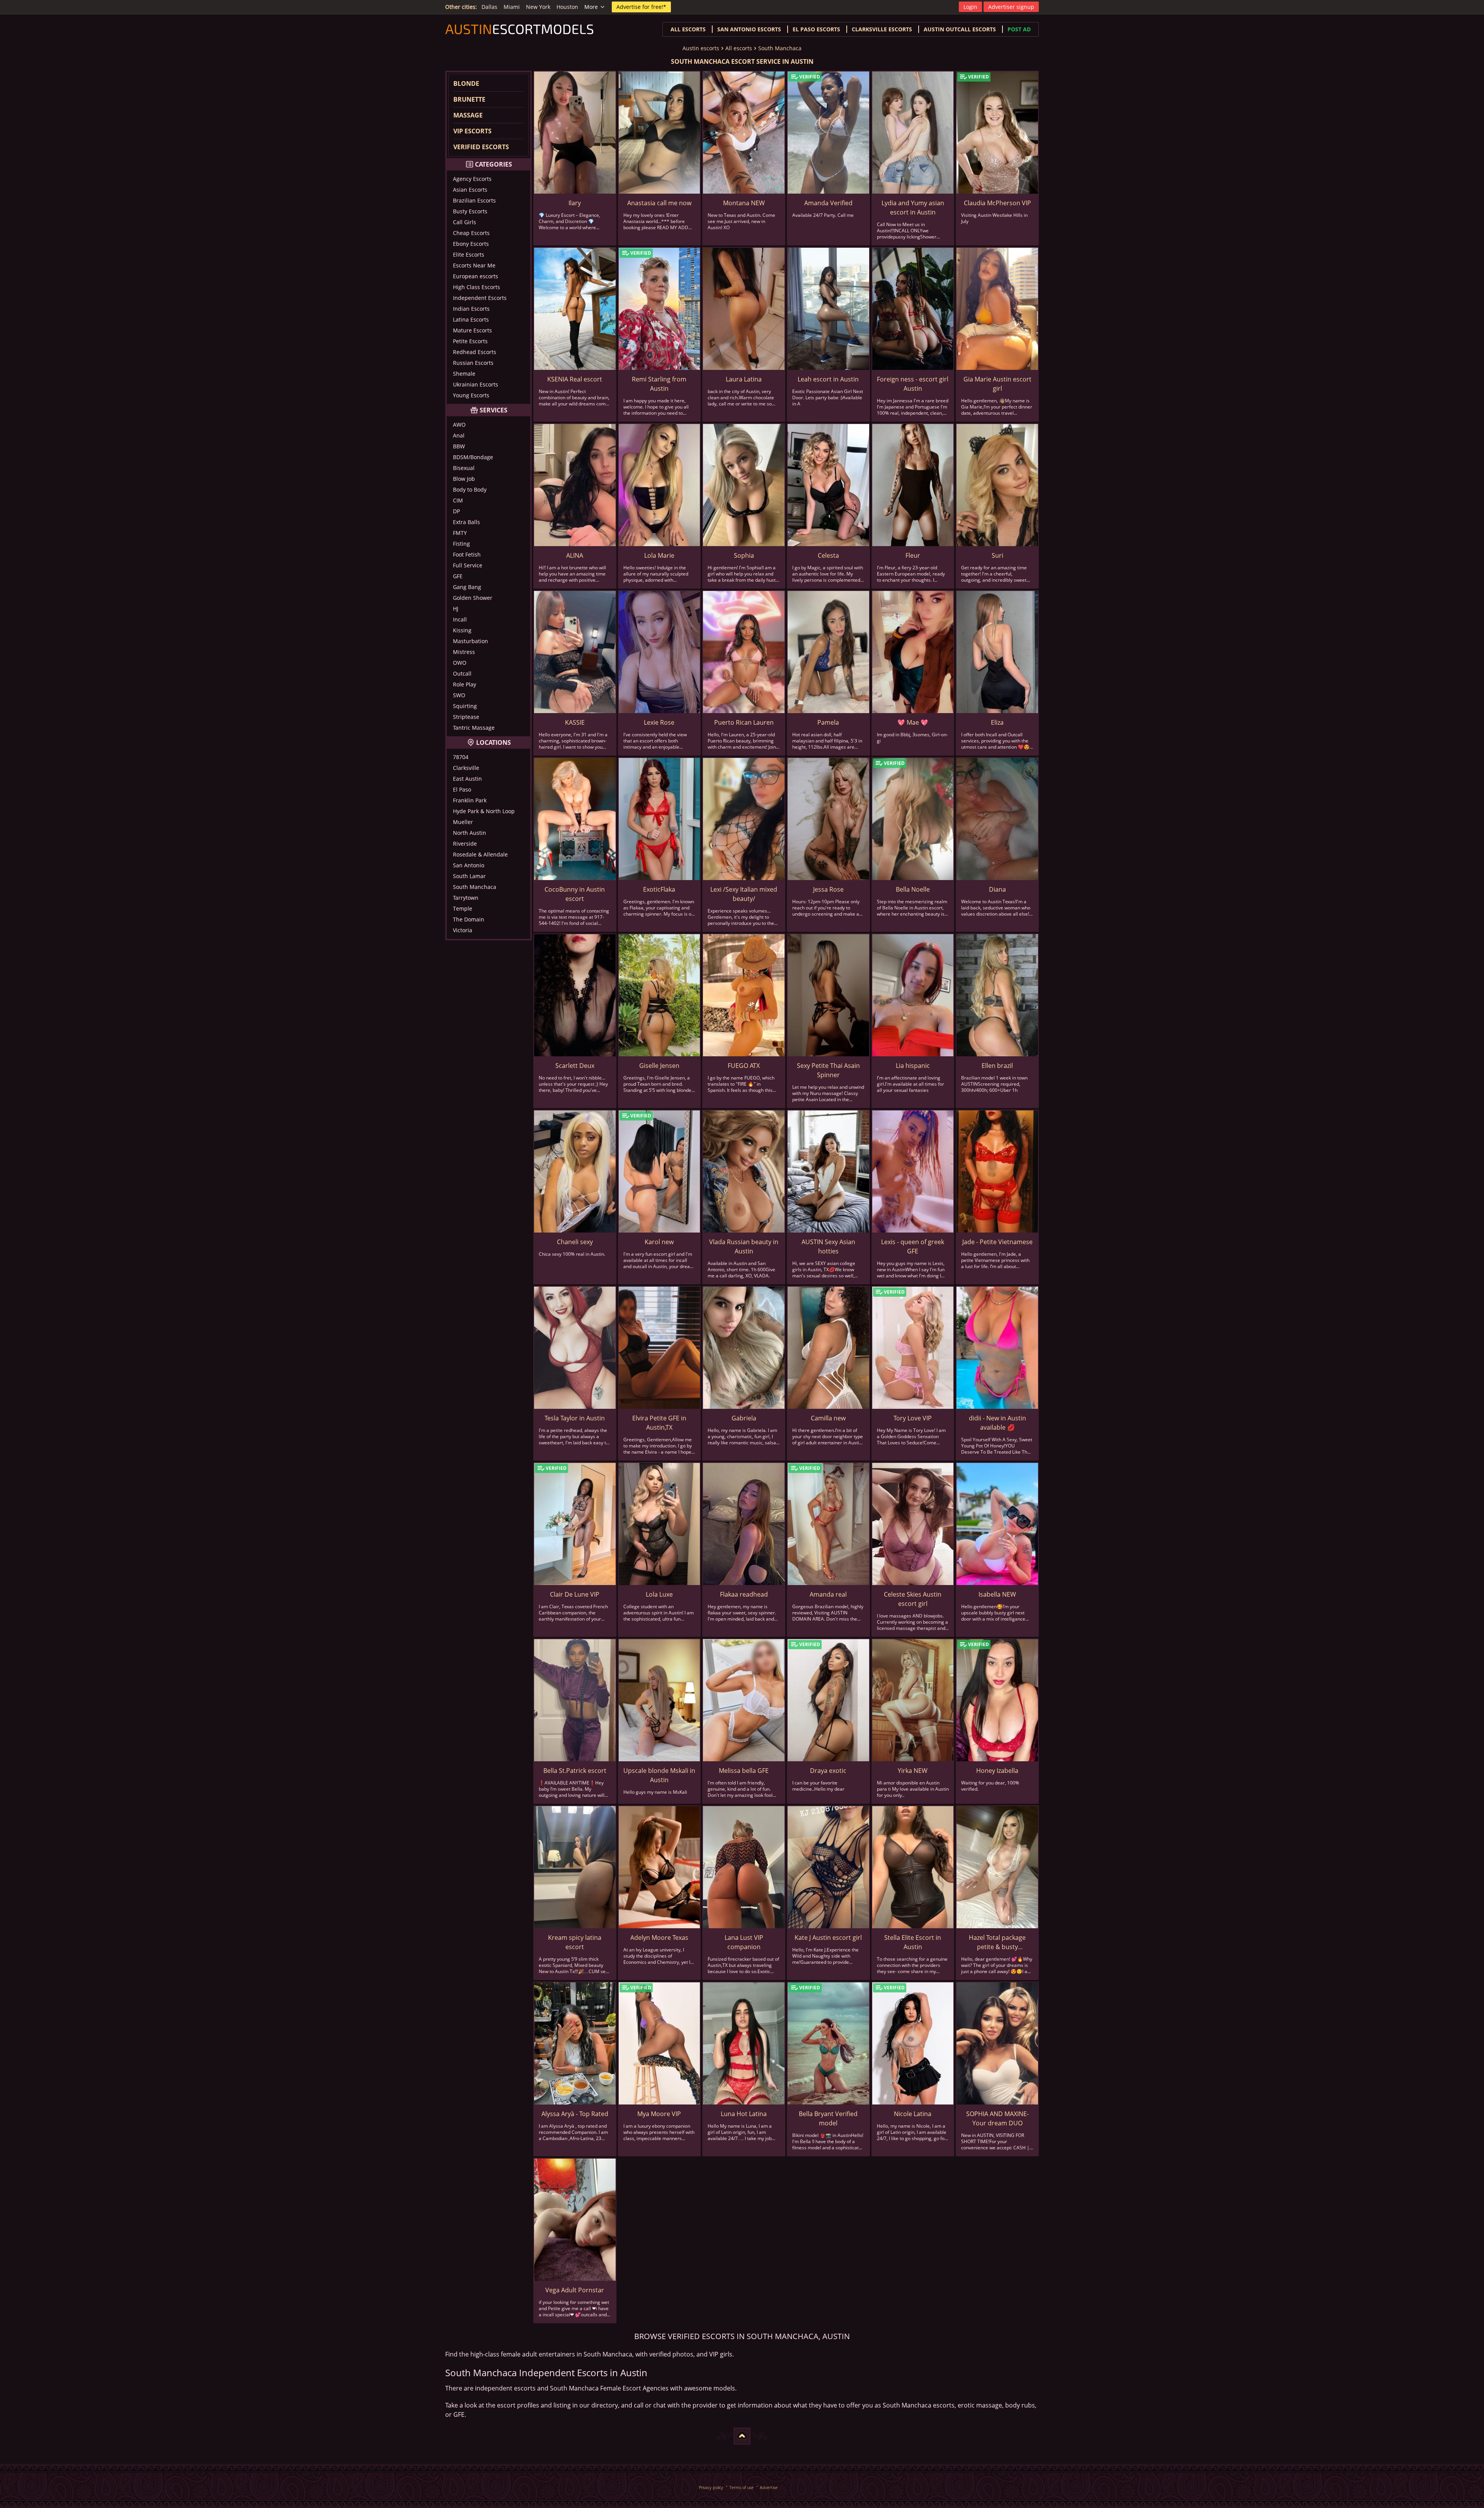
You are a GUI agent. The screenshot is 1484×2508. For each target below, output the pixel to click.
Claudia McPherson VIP (997, 203)
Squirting (465, 706)
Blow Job (464, 479)
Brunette (469, 99)
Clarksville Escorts (882, 29)
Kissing (462, 630)
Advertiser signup (1011, 7)
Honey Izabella (997, 1771)
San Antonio (469, 865)
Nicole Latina (913, 2114)
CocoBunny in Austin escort (575, 894)
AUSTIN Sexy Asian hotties (828, 1246)
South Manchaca (780, 48)
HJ (456, 609)
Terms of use (741, 2487)
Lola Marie (659, 555)
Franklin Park (470, 800)
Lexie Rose (659, 722)
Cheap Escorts (471, 233)
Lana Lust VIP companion (744, 1942)
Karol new (659, 1242)
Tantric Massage (474, 728)
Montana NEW (744, 203)
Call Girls (465, 222)
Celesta (828, 555)
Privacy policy (711, 2487)
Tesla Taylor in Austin (575, 1418)
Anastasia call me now (659, 203)
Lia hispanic (913, 1066)
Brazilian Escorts (474, 200)
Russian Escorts (473, 363)
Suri (997, 555)
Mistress (464, 652)
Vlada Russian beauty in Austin (744, 1246)
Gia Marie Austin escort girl (997, 384)
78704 (461, 757)
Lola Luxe (659, 1594)
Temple (463, 908)
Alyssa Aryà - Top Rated (575, 2114)
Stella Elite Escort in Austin (913, 1942)
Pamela (828, 722)
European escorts (476, 276)
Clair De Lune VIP (575, 1594)
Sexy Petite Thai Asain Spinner (828, 1070)
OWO (460, 663)
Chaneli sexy (575, 1242)
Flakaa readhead (744, 1594)
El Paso (462, 789)
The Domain (469, 919)
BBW (459, 446)
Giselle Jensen (659, 1066)
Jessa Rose (828, 889)
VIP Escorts (472, 131)
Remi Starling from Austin (659, 384)
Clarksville (466, 768)
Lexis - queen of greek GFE (913, 1246)
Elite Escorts (469, 255)
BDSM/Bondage (473, 457)
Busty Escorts (470, 211)
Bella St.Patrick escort (575, 1771)
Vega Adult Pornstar (575, 2290)
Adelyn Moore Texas (659, 1938)
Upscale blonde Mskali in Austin (659, 1775)
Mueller (463, 822)
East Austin (467, 779)
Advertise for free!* (641, 7)
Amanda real (828, 1594)
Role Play (465, 684)
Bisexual (464, 468)
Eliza (997, 722)
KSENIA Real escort (575, 379)
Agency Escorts (472, 179)
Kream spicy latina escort (575, 1942)
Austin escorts (701, 48)
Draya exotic (828, 1771)
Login (970, 7)
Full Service (468, 565)
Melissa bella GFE (744, 1771)
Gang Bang (467, 587)
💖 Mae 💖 (913, 722)
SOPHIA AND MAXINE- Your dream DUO (997, 2118)
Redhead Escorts (475, 352)
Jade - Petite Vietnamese (997, 1242)
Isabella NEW (997, 1594)
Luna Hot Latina (744, 2114)
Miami (512, 7)
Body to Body (470, 490)
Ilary (575, 203)
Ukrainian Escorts (476, 384)
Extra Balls (466, 522)
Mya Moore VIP (659, 2114)
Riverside (465, 844)
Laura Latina (744, 379)
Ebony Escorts (471, 244)
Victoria (463, 930)
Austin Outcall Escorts (960, 29)
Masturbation (471, 641)
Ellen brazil (997, 1066)
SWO (459, 695)
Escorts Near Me (474, 265)
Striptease (466, 717)
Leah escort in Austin (828, 379)
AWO (459, 425)
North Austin (470, 833)
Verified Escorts (481, 147)
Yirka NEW (913, 1771)
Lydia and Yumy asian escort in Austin (913, 208)
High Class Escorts (477, 287)
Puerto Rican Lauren (744, 722)
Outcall (462, 673)
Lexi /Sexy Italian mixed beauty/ (744, 894)
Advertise (769, 2487)
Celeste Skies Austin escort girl (913, 1599)
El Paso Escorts (816, 29)
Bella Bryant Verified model (828, 2118)
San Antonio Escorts (749, 29)
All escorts (688, 29)
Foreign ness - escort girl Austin (913, 384)
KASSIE (575, 722)
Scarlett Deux (575, 1066)
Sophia (744, 555)
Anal (459, 435)
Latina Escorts (471, 319)
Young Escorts (471, 395)
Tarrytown (466, 898)
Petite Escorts (470, 341)
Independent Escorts (480, 298)
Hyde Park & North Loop (484, 811)
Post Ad (1019, 29)
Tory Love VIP (913, 1418)
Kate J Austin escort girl (828, 1938)
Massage (468, 115)
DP (456, 511)
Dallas (489, 7)
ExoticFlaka (659, 889)
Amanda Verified (828, 203)
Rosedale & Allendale (480, 854)
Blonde (466, 83)
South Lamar (469, 876)
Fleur (913, 555)
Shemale (464, 374)
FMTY (460, 533)
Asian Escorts (470, 190)
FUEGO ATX (744, 1066)
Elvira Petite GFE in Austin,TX (659, 1423)
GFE (458, 576)
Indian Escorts (471, 309)
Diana (997, 889)
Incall (460, 619)
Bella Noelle (913, 889)
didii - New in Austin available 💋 (997, 1423)
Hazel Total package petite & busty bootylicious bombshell (997, 1942)
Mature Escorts (472, 330)
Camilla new (828, 1418)
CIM (458, 500)
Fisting (461, 544)
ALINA (575, 555)
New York (538, 7)
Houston (567, 7)
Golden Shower (473, 598)
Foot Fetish (467, 554)
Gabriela (744, 1418)
